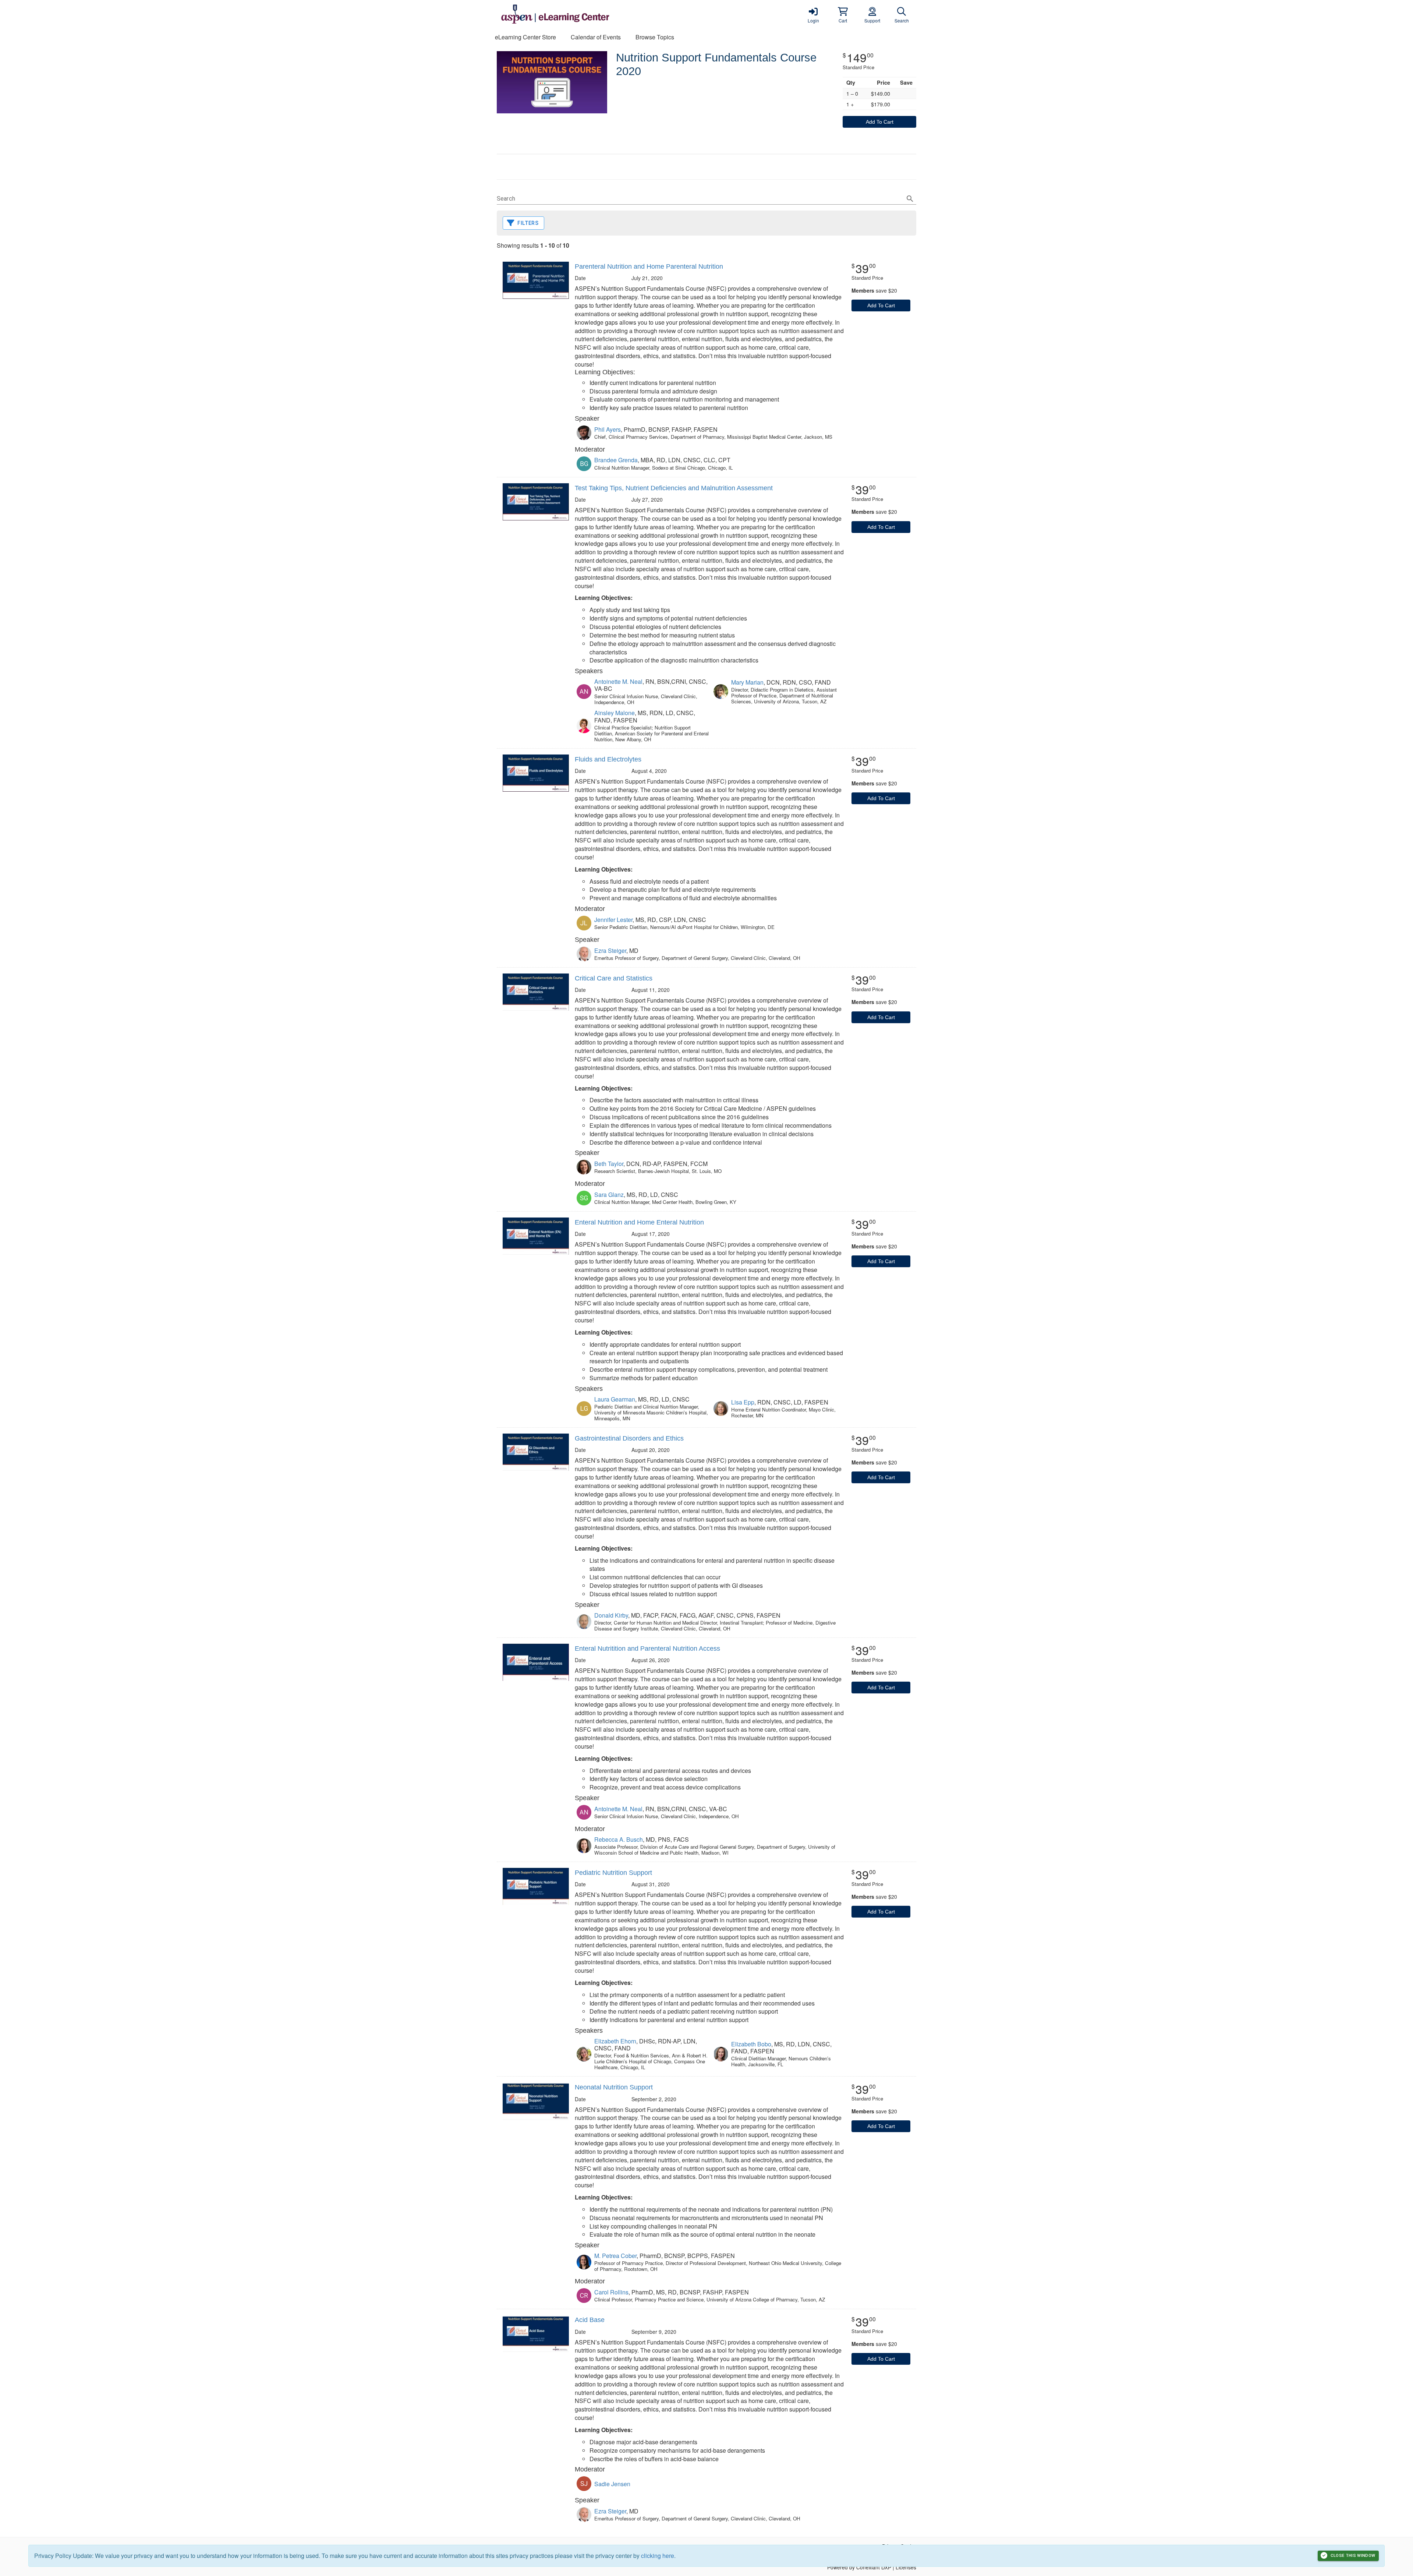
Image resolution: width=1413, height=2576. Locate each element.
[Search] (910, 199)
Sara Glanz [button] (609, 1195)
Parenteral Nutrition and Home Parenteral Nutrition (649, 266)
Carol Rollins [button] (611, 2292)
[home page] (567, 15)
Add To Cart (880, 122)
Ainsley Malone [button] (615, 713)
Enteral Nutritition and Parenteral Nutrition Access (647, 1649)
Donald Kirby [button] (611, 1615)
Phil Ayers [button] (608, 429)
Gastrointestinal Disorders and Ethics (629, 1438)
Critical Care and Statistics (614, 978)
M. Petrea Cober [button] (615, 2256)
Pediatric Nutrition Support (613, 1873)
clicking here (658, 2556)
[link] (813, 15)
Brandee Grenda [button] (616, 460)
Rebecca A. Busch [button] (619, 1839)
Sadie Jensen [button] (612, 2484)
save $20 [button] (874, 290)
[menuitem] (525, 37)
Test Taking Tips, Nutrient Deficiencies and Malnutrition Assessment (674, 488)
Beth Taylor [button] (609, 1164)
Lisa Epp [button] (743, 1402)
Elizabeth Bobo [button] (751, 2044)
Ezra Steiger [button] (610, 950)
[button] (843, 15)
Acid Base (590, 2320)
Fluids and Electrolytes (608, 759)
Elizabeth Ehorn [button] (615, 2041)
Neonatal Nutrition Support (614, 2087)
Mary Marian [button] (747, 682)
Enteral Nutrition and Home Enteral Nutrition (639, 1222)
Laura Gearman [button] (615, 1399)
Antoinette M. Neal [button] (618, 681)
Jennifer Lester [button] (613, 920)
